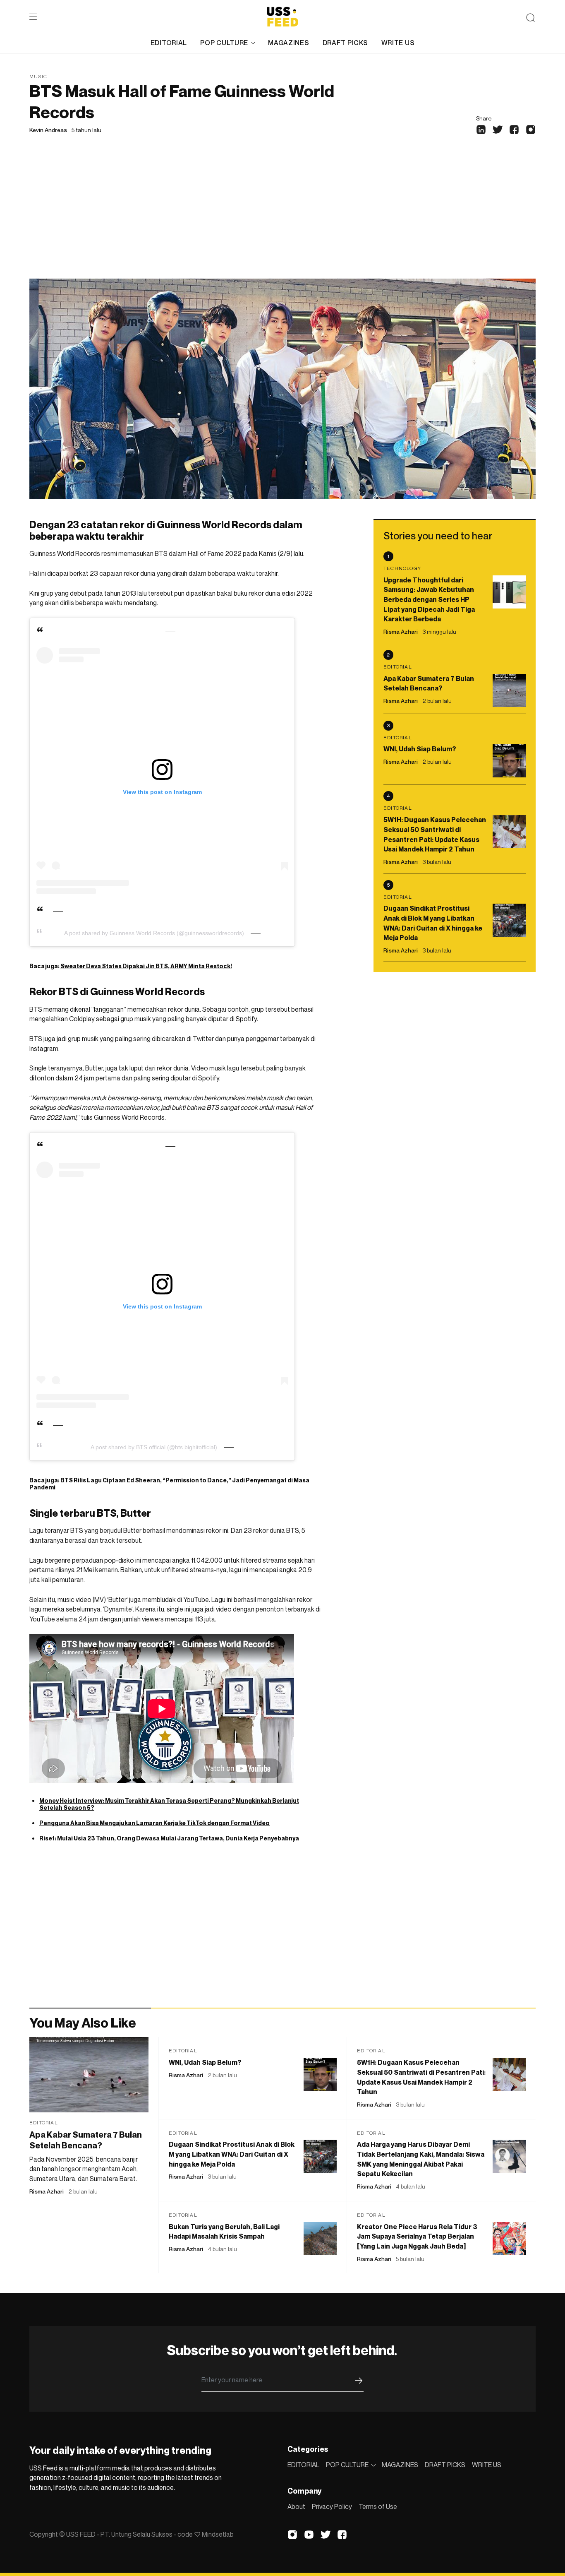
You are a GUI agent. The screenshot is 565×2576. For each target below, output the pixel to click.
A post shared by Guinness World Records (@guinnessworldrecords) (154, 933)
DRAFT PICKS (345, 43)
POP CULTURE (224, 43)
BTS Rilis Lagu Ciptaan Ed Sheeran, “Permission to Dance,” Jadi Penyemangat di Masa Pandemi (169, 1484)
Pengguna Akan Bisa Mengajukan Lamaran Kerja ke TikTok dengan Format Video (154, 1823)
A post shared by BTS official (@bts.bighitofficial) (154, 1447)
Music (38, 76)
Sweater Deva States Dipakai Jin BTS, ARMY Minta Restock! (146, 966)
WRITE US (398, 43)
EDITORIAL (169, 43)
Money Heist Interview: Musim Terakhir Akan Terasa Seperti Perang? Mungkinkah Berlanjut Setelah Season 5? (169, 1804)
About (296, 2506)
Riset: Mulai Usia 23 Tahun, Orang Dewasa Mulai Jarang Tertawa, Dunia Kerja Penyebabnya (169, 1838)
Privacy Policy (332, 2506)
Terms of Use (378, 2506)
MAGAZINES (288, 43)
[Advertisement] (282, 216)
